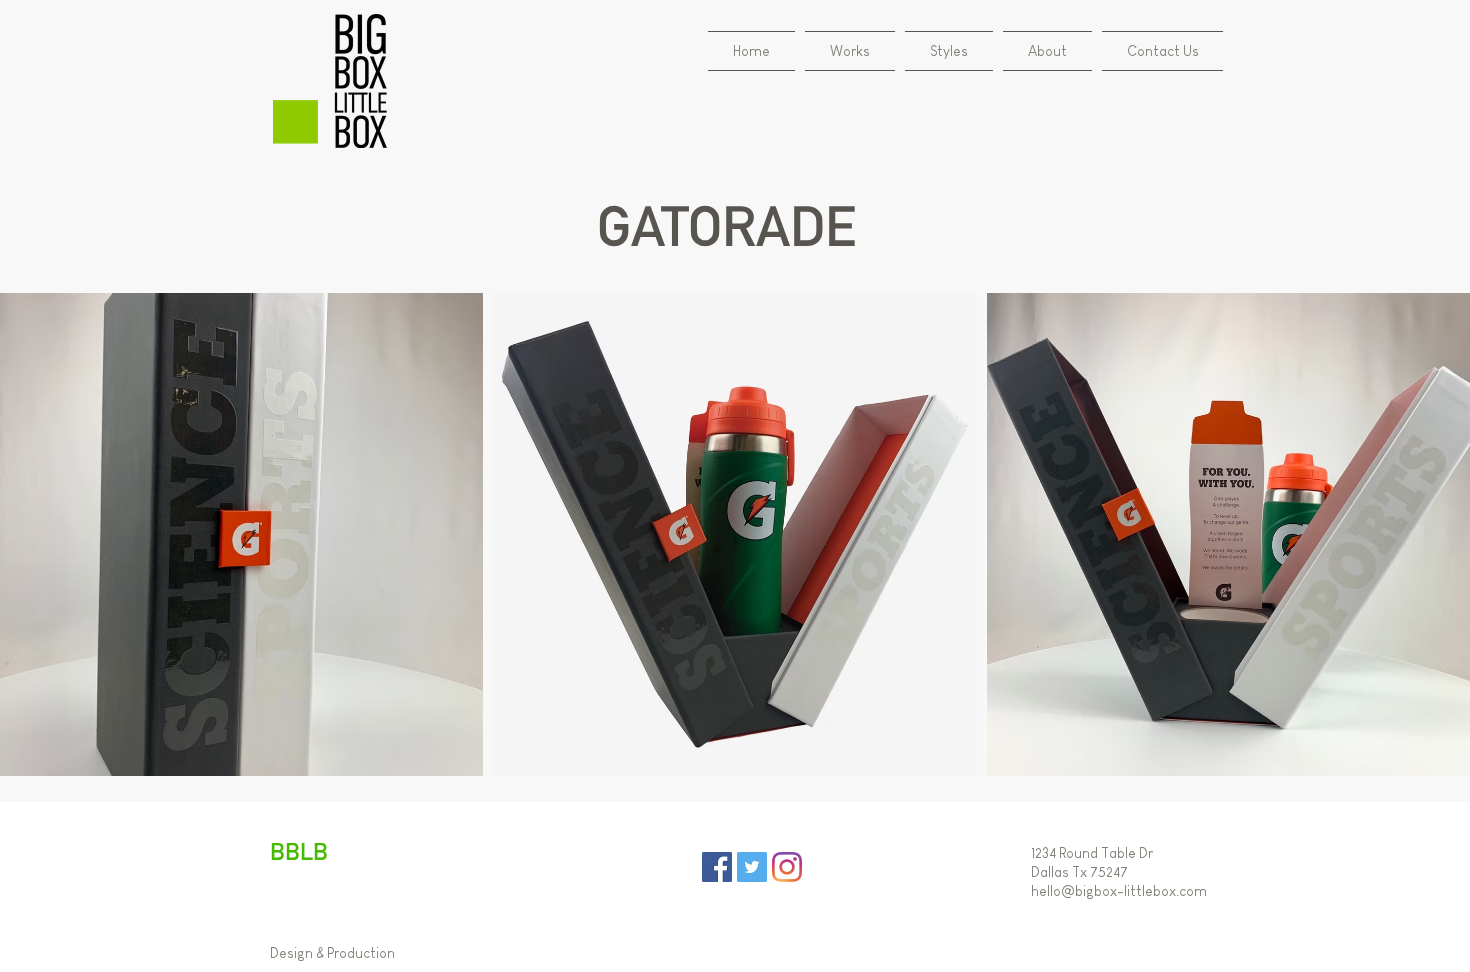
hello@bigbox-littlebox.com (1119, 891)
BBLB (299, 851)
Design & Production (332, 953)
